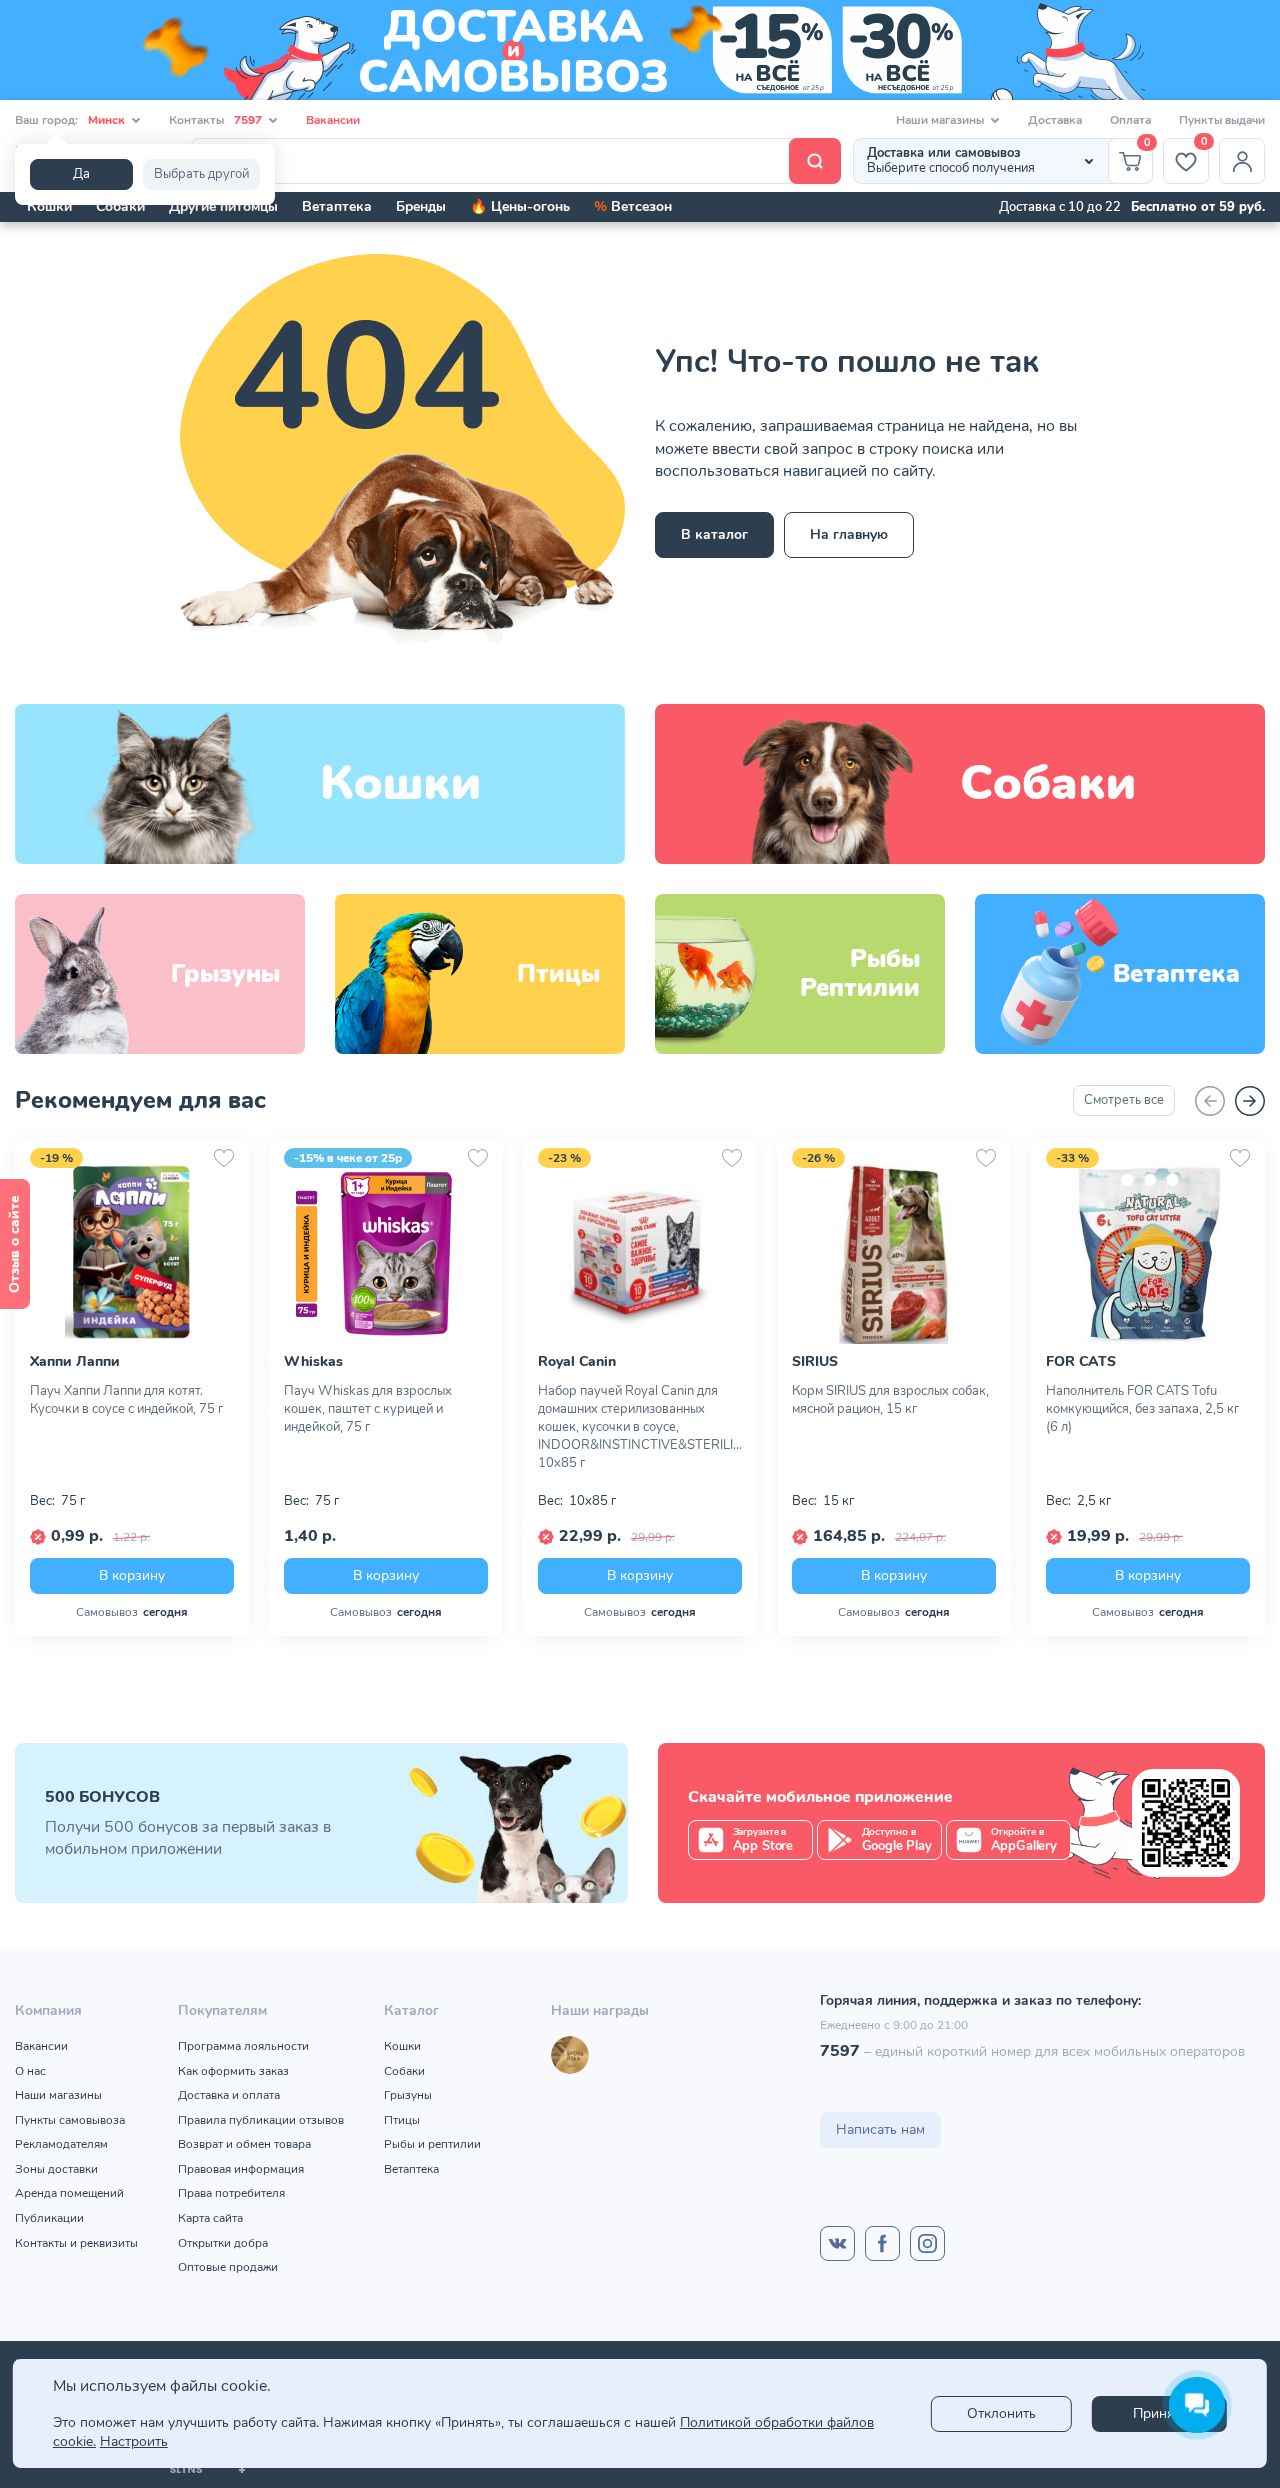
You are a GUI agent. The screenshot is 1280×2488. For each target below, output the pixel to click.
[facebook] (882, 2243)
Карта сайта (210, 2218)
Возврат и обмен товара (244, 2144)
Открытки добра (223, 2243)
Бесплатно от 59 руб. (1198, 207)
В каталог (714, 534)
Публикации (49, 2218)
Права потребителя (231, 2193)
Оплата (1130, 120)
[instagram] (927, 2243)
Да (81, 174)
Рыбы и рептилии (432, 2144)
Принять (1160, 2413)
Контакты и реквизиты (76, 2243)
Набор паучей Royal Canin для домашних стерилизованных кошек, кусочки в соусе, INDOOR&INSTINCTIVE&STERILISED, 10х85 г (640, 1427)
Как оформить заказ (233, 2071)
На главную (849, 534)
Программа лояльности (243, 2046)
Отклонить (1001, 2413)
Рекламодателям (61, 2144)
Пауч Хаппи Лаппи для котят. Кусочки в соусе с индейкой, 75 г (126, 1400)
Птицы (402, 2120)
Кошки (49, 206)
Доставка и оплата (229, 2095)
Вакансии (333, 120)
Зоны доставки (56, 2169)
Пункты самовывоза (70, 2120)
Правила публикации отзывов (261, 2120)
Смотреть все (1124, 1100)
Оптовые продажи (228, 2267)
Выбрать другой (201, 174)
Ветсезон (633, 206)
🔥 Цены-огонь (520, 206)
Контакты (215, 120)
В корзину (132, 1574)
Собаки (120, 206)
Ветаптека (337, 206)
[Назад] (1210, 1101)
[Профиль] (1242, 161)
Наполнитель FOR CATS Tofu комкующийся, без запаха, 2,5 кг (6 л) (1142, 1409)
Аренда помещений (69, 2193)
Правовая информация (241, 2169)
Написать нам (880, 2129)
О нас (30, 2071)
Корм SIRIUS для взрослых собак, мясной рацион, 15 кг (890, 1400)
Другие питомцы (223, 206)
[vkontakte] (837, 2243)
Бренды (421, 206)
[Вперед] (1250, 1101)
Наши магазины (58, 2095)
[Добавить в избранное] (224, 1158)
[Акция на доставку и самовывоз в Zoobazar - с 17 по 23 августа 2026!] (640, 50)
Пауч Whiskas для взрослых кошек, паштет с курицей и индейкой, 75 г (368, 1409)
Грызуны (408, 2095)
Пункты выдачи (1222, 120)
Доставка (1055, 120)
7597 (840, 2051)
